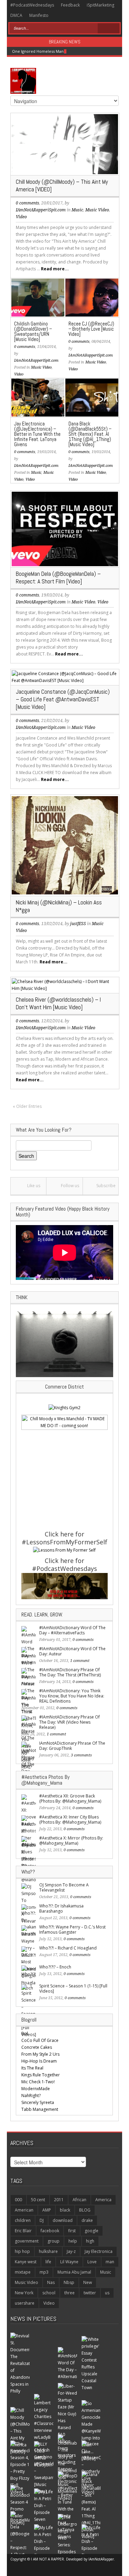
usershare (25, 2303)
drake (87, 2220)
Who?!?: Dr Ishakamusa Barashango (61, 1908)
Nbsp (69, 2282)
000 (18, 2200)
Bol (25, 2033)
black (65, 2210)
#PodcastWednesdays (32, 5)
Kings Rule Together (41, 2075)
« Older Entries (27, 1106)
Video (21, 217)
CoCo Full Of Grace (40, 2040)
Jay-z (71, 2251)
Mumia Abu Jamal (74, 2272)
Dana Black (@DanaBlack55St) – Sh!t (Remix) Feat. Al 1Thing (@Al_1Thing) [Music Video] (90, 434)
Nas (51, 2282)
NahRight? (31, 2096)
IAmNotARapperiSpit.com (41, 210)
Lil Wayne (69, 2262)
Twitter (67, 16)
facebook (50, 2231)
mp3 (44, 2272)
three (69, 2293)
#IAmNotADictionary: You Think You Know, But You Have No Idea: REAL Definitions (72, 1696)
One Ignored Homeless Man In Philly (46, 51)
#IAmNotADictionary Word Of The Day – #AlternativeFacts (72, 1630)
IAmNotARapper (101, 2559)
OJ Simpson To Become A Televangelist (64, 1887)
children (23, 2220)
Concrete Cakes (37, 2047)
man (110, 2262)
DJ (42, 2220)
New (88, 2282)
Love (92, 2262)
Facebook (57, 16)
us (107, 2293)
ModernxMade (36, 2089)
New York (24, 2293)
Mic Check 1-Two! (38, 2082)
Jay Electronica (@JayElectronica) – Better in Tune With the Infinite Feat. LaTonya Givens (37, 434)
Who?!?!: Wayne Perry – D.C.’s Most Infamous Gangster (72, 1930)
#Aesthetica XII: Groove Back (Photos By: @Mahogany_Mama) (70, 1798)
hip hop (22, 2251)
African (79, 2200)
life (48, 2262)
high (90, 2241)
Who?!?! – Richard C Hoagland (68, 1948)
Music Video (97, 210)
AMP (47, 2210)
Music (77, 210)
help (73, 2241)
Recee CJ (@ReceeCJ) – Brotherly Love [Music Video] (91, 329)
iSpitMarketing (100, 5)
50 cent (38, 2200)
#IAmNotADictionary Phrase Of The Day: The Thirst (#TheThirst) (70, 1672)
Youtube (102, 16)
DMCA (16, 15)
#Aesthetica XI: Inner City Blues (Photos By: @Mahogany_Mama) (70, 1820)
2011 (59, 2200)
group (53, 2241)
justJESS (78, 924)
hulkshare (48, 2251)
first (72, 2231)
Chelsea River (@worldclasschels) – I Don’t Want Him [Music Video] (58, 1003)
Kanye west (26, 2262)
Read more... (55, 269)
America (103, 2200)
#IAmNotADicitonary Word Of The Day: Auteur (72, 1651)
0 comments (28, 203)
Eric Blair (23, 2231)
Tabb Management (40, 2109)
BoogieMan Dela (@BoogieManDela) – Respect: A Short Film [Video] (58, 578)
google (92, 2231)
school (49, 2293)
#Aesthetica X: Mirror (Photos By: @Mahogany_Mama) (71, 1841)
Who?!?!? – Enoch (55, 1967)
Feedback (70, 5)
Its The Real (32, 2068)
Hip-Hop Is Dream (39, 2061)
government (27, 2241)
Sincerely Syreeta (38, 2102)
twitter (90, 2293)
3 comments (81, 1755)
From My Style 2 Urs (40, 2054)
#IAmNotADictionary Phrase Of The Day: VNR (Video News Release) (69, 1722)
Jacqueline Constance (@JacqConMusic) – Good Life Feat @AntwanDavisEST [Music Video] (63, 699)
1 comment (80, 1661)
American (24, 2210)
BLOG (85, 2210)
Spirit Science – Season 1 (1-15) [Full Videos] (73, 1988)
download (63, 2220)
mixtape (23, 2272)
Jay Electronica (99, 2251)
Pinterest (79, 16)
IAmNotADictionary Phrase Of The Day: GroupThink (72, 1746)
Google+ (91, 16)
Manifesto (39, 15)
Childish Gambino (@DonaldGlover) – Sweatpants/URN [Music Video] (33, 331)
